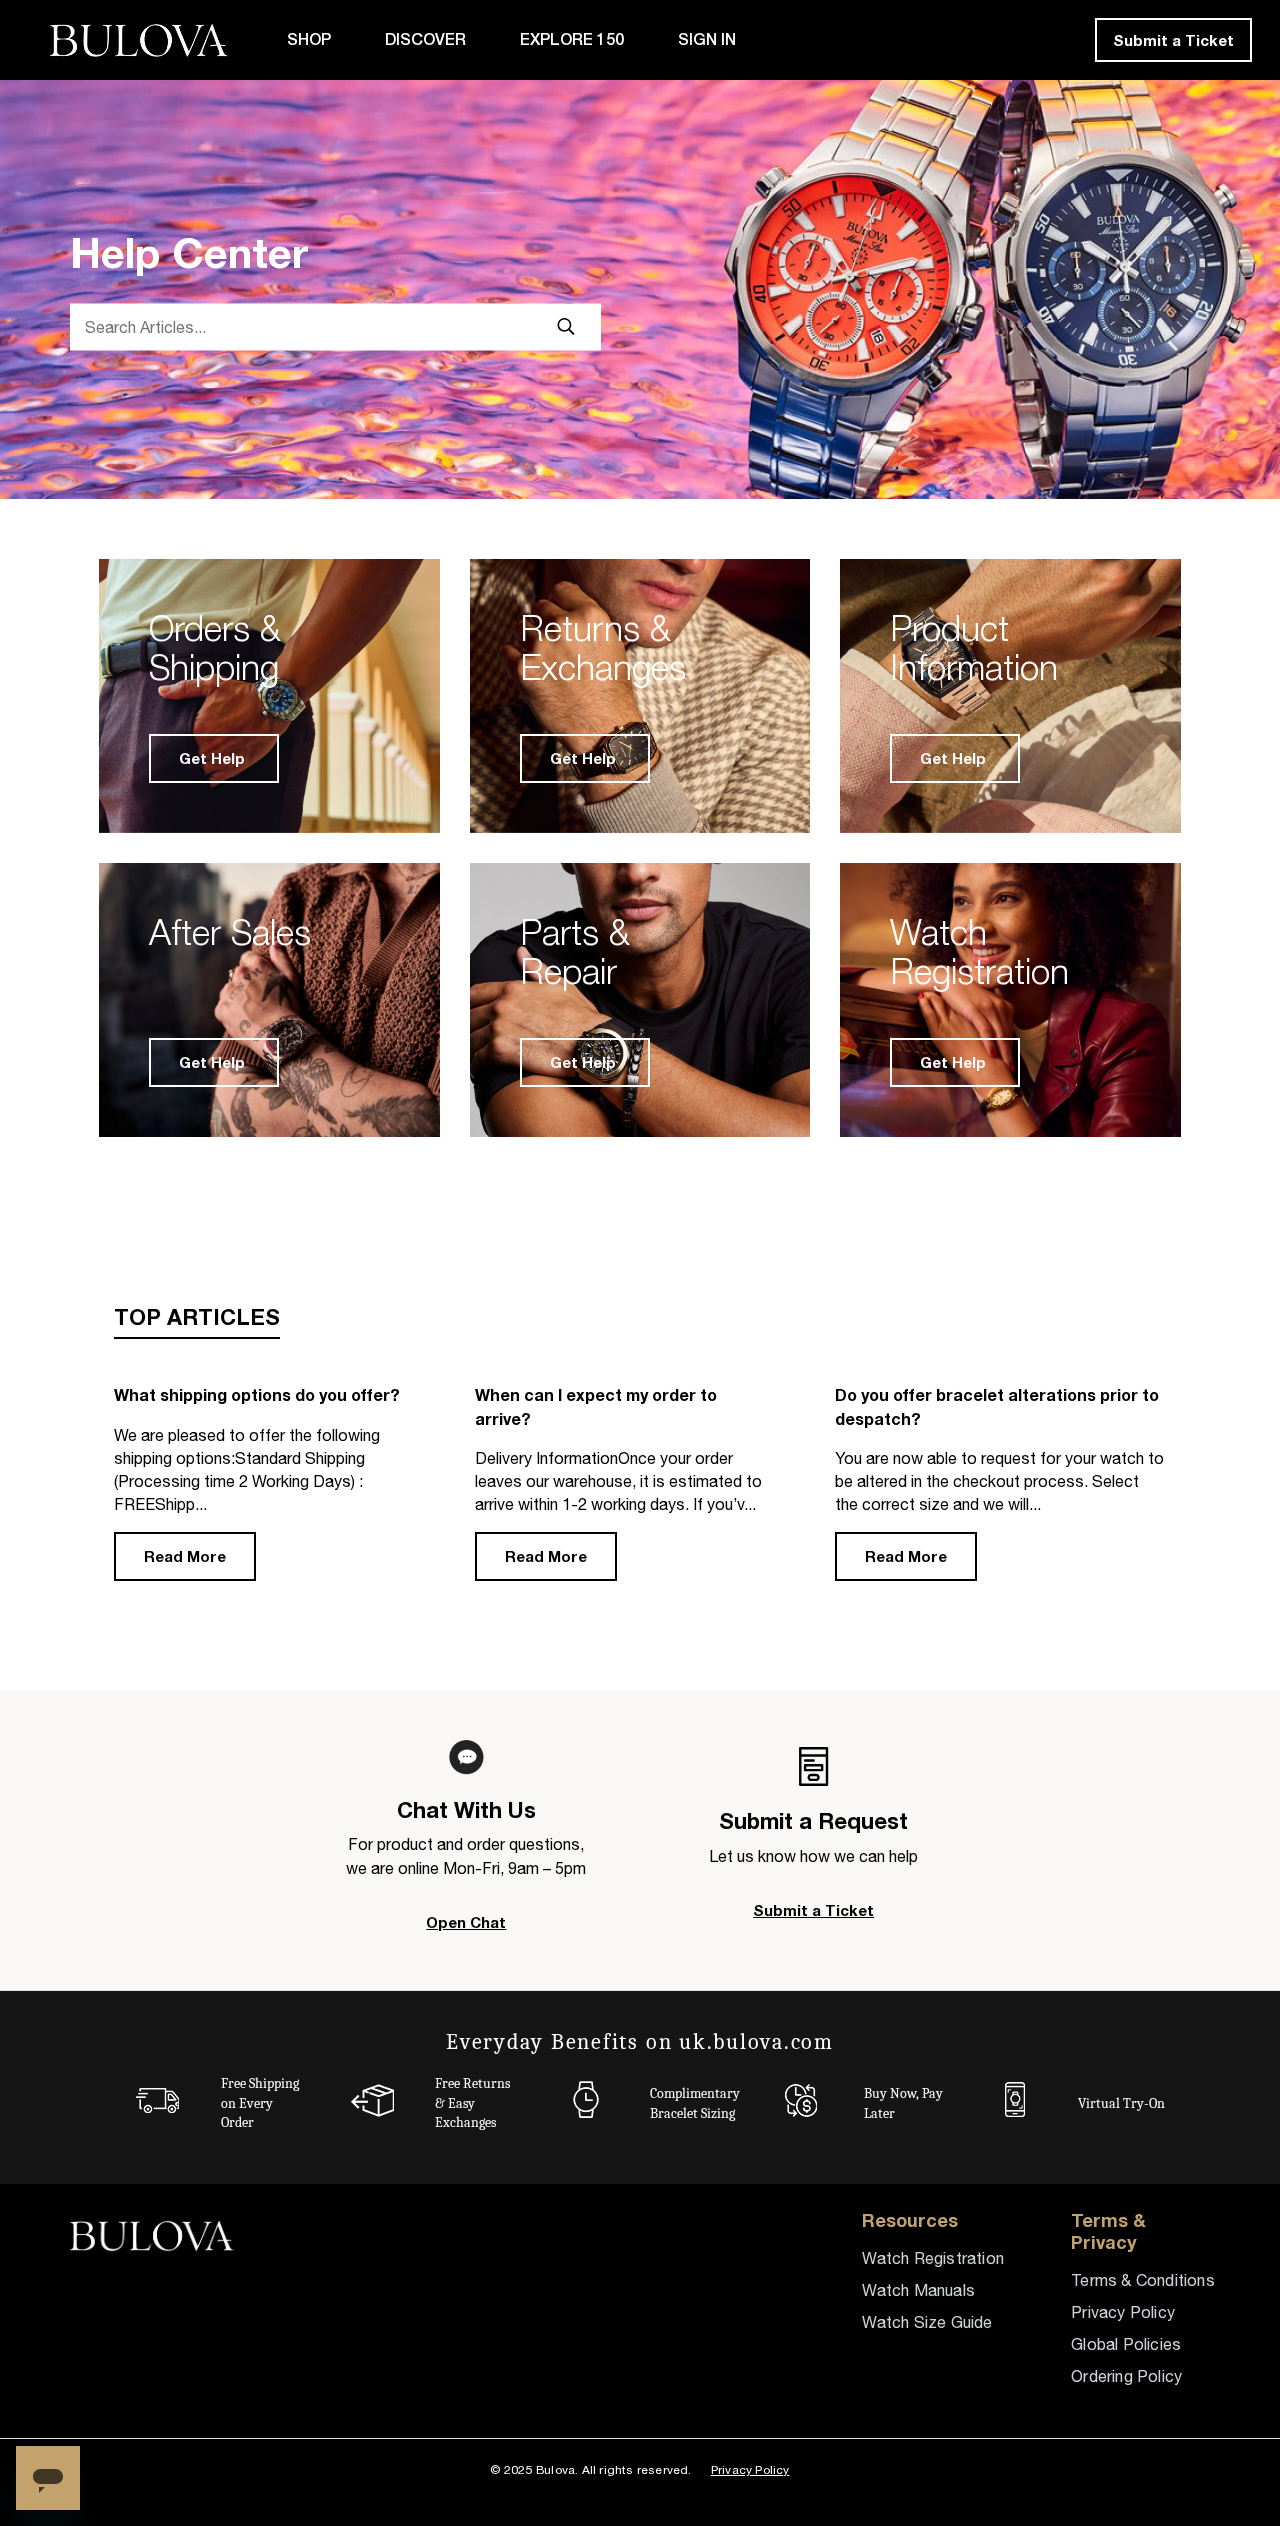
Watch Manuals (918, 2290)
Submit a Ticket (1173, 40)
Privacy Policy (1123, 2312)
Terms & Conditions (1143, 2280)
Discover (425, 39)
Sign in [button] (707, 39)
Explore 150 (572, 39)
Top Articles (197, 1317)
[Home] (143, 40)
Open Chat (466, 1922)
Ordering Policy (1126, 2376)
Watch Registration (933, 2258)
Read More (185, 1556)
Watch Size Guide (927, 2322)
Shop (309, 39)
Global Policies (1126, 2344)
